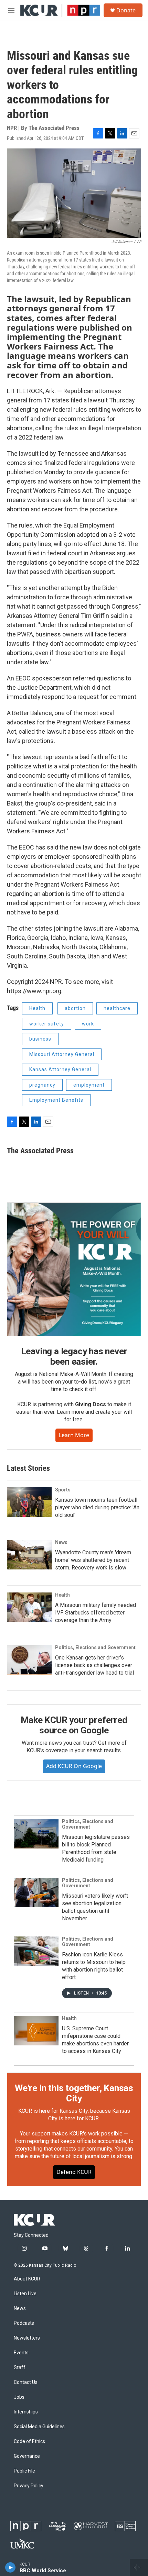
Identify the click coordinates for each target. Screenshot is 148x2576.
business (40, 1039)
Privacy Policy (29, 2486)
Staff (20, 2368)
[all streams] (139, 2567)
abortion (75, 1008)
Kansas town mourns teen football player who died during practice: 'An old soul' (97, 1507)
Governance (27, 2456)
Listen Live (25, 2294)
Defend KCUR (74, 2172)
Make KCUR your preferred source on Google (74, 1725)
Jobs (19, 2397)
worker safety (47, 1024)
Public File (24, 2471)
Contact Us (26, 2382)
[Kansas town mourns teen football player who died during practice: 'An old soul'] (29, 1502)
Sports (63, 1490)
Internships (26, 2412)
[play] (10, 2567)
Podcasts (24, 2323)
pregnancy (42, 1085)
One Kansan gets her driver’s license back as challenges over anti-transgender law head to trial (94, 1665)
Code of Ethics (29, 2441)
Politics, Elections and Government (95, 1647)
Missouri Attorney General (62, 1054)
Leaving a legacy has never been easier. (74, 1356)
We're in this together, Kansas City (74, 2093)
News (61, 1542)
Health (37, 1008)
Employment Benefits (56, 1100)
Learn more (74, 1435)
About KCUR (27, 2279)
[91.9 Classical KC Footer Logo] (57, 2526)
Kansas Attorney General (60, 1069)
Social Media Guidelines (39, 2427)
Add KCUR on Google (74, 1766)
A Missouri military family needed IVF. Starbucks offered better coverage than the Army (96, 1613)
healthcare (117, 1008)
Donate (126, 10)
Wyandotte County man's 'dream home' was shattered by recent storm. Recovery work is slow (93, 1560)
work (88, 1024)
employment (89, 1085)
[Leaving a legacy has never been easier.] (74, 1269)
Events (21, 2353)
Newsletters (27, 2338)
